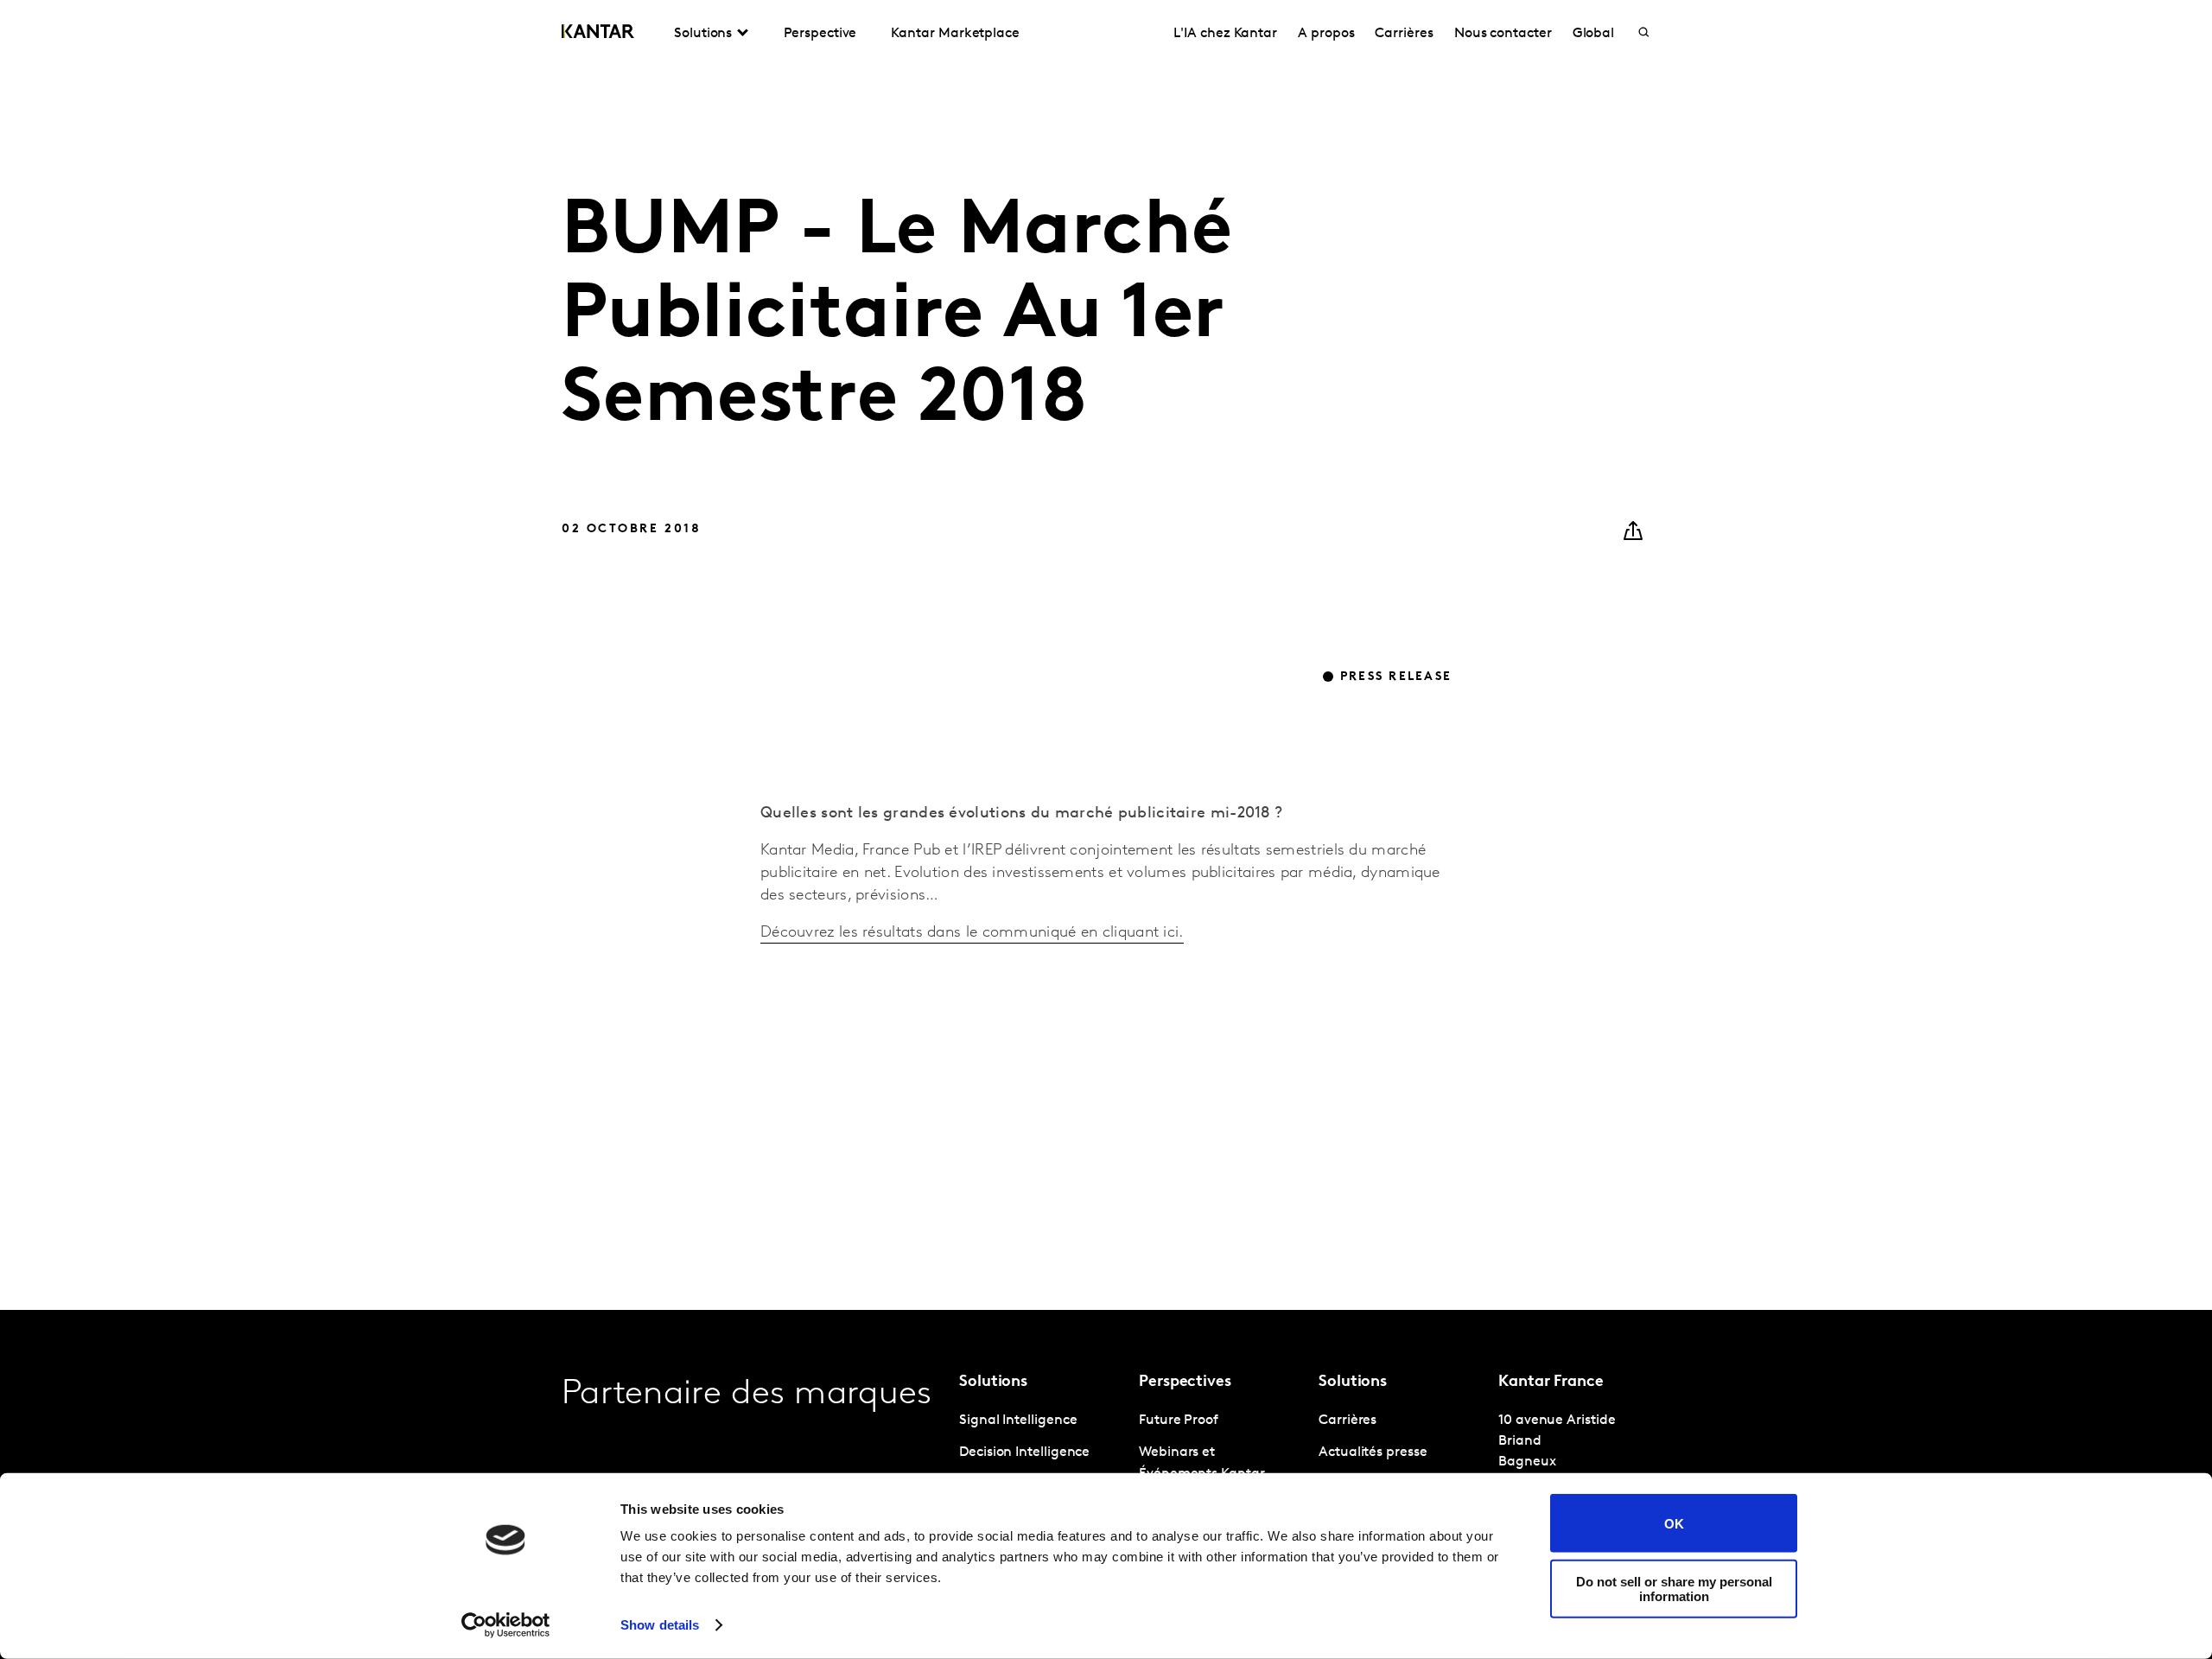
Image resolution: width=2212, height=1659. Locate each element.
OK (1674, 1523)
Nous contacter (1503, 34)
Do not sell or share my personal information (1674, 1588)
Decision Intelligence (1024, 1452)
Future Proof (1179, 1421)
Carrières (1404, 34)
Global (1594, 34)
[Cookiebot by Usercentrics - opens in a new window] (506, 1625)
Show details (660, 1625)
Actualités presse (1373, 1452)
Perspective (820, 34)
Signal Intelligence (1018, 1421)
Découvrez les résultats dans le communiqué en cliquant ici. (972, 933)
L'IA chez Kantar (1225, 34)
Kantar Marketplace (955, 34)
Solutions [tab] (703, 34)
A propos (1326, 34)
